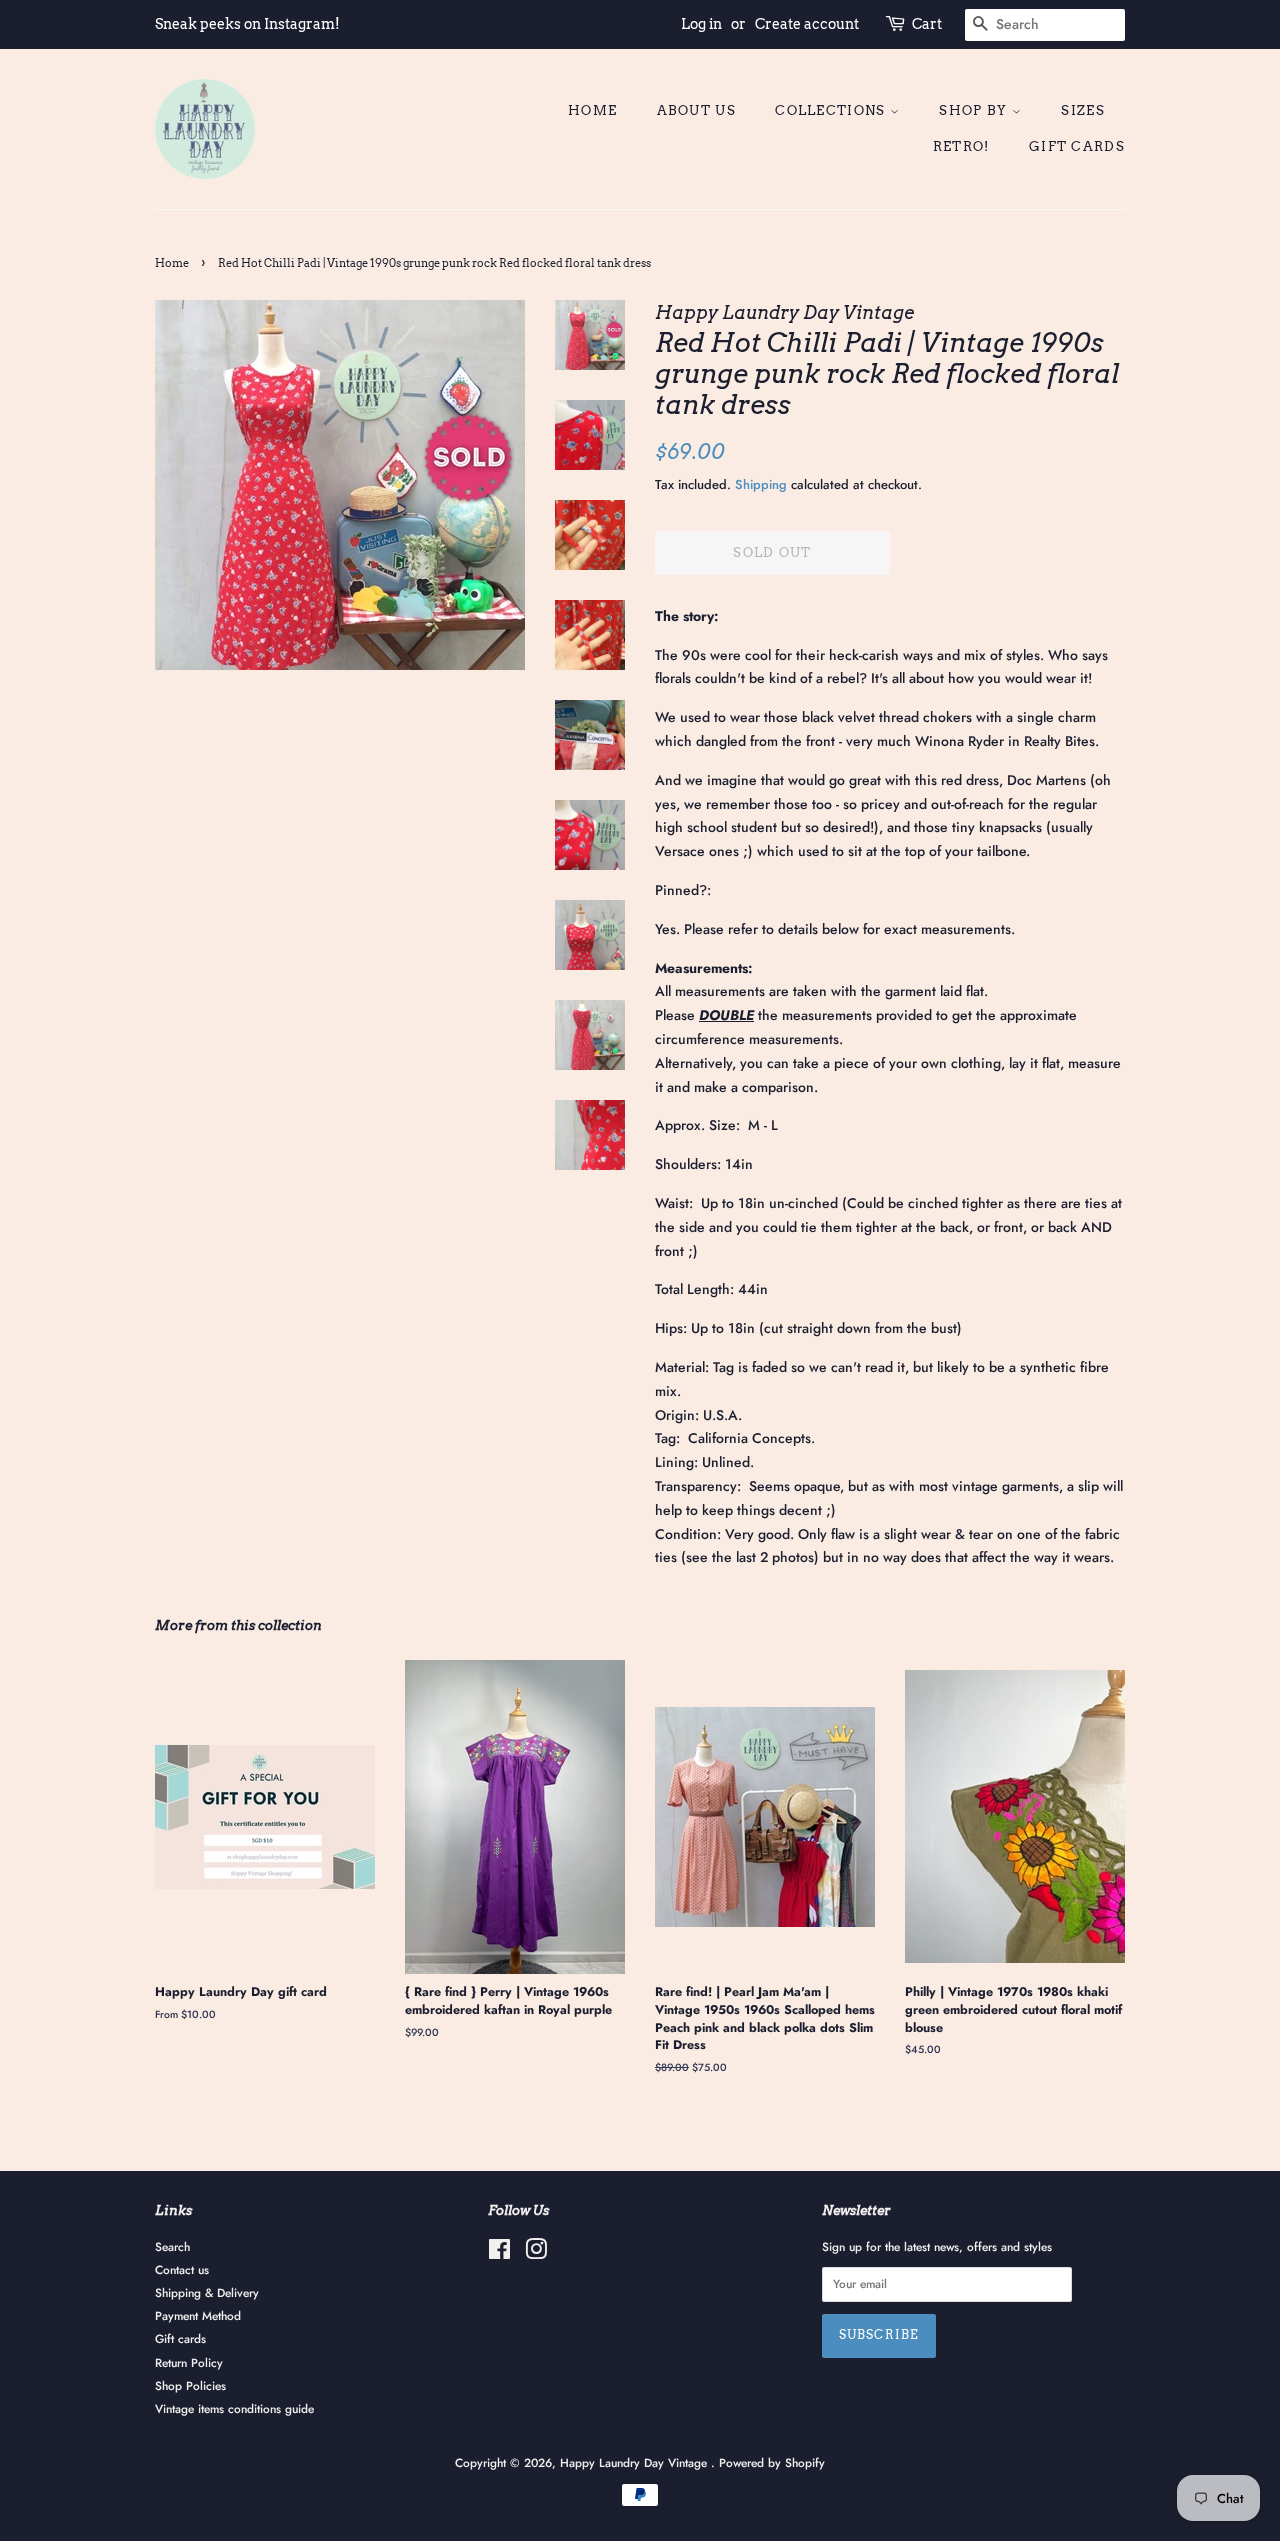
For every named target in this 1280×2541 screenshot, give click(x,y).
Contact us (182, 2269)
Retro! (961, 146)
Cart (927, 24)
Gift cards (1077, 146)
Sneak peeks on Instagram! (247, 24)
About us (696, 110)
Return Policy (189, 2362)
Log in (701, 24)
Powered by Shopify (772, 2462)
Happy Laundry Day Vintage (635, 2462)
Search (172, 2246)
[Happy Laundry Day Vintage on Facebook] (499, 2253)
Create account (807, 24)
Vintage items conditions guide (234, 2408)
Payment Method (198, 2315)
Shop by (975, 110)
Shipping (761, 484)
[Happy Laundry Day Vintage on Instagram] (536, 2253)
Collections (832, 110)
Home (592, 110)
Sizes (1083, 110)
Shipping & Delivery (207, 2292)
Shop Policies (190, 2385)
